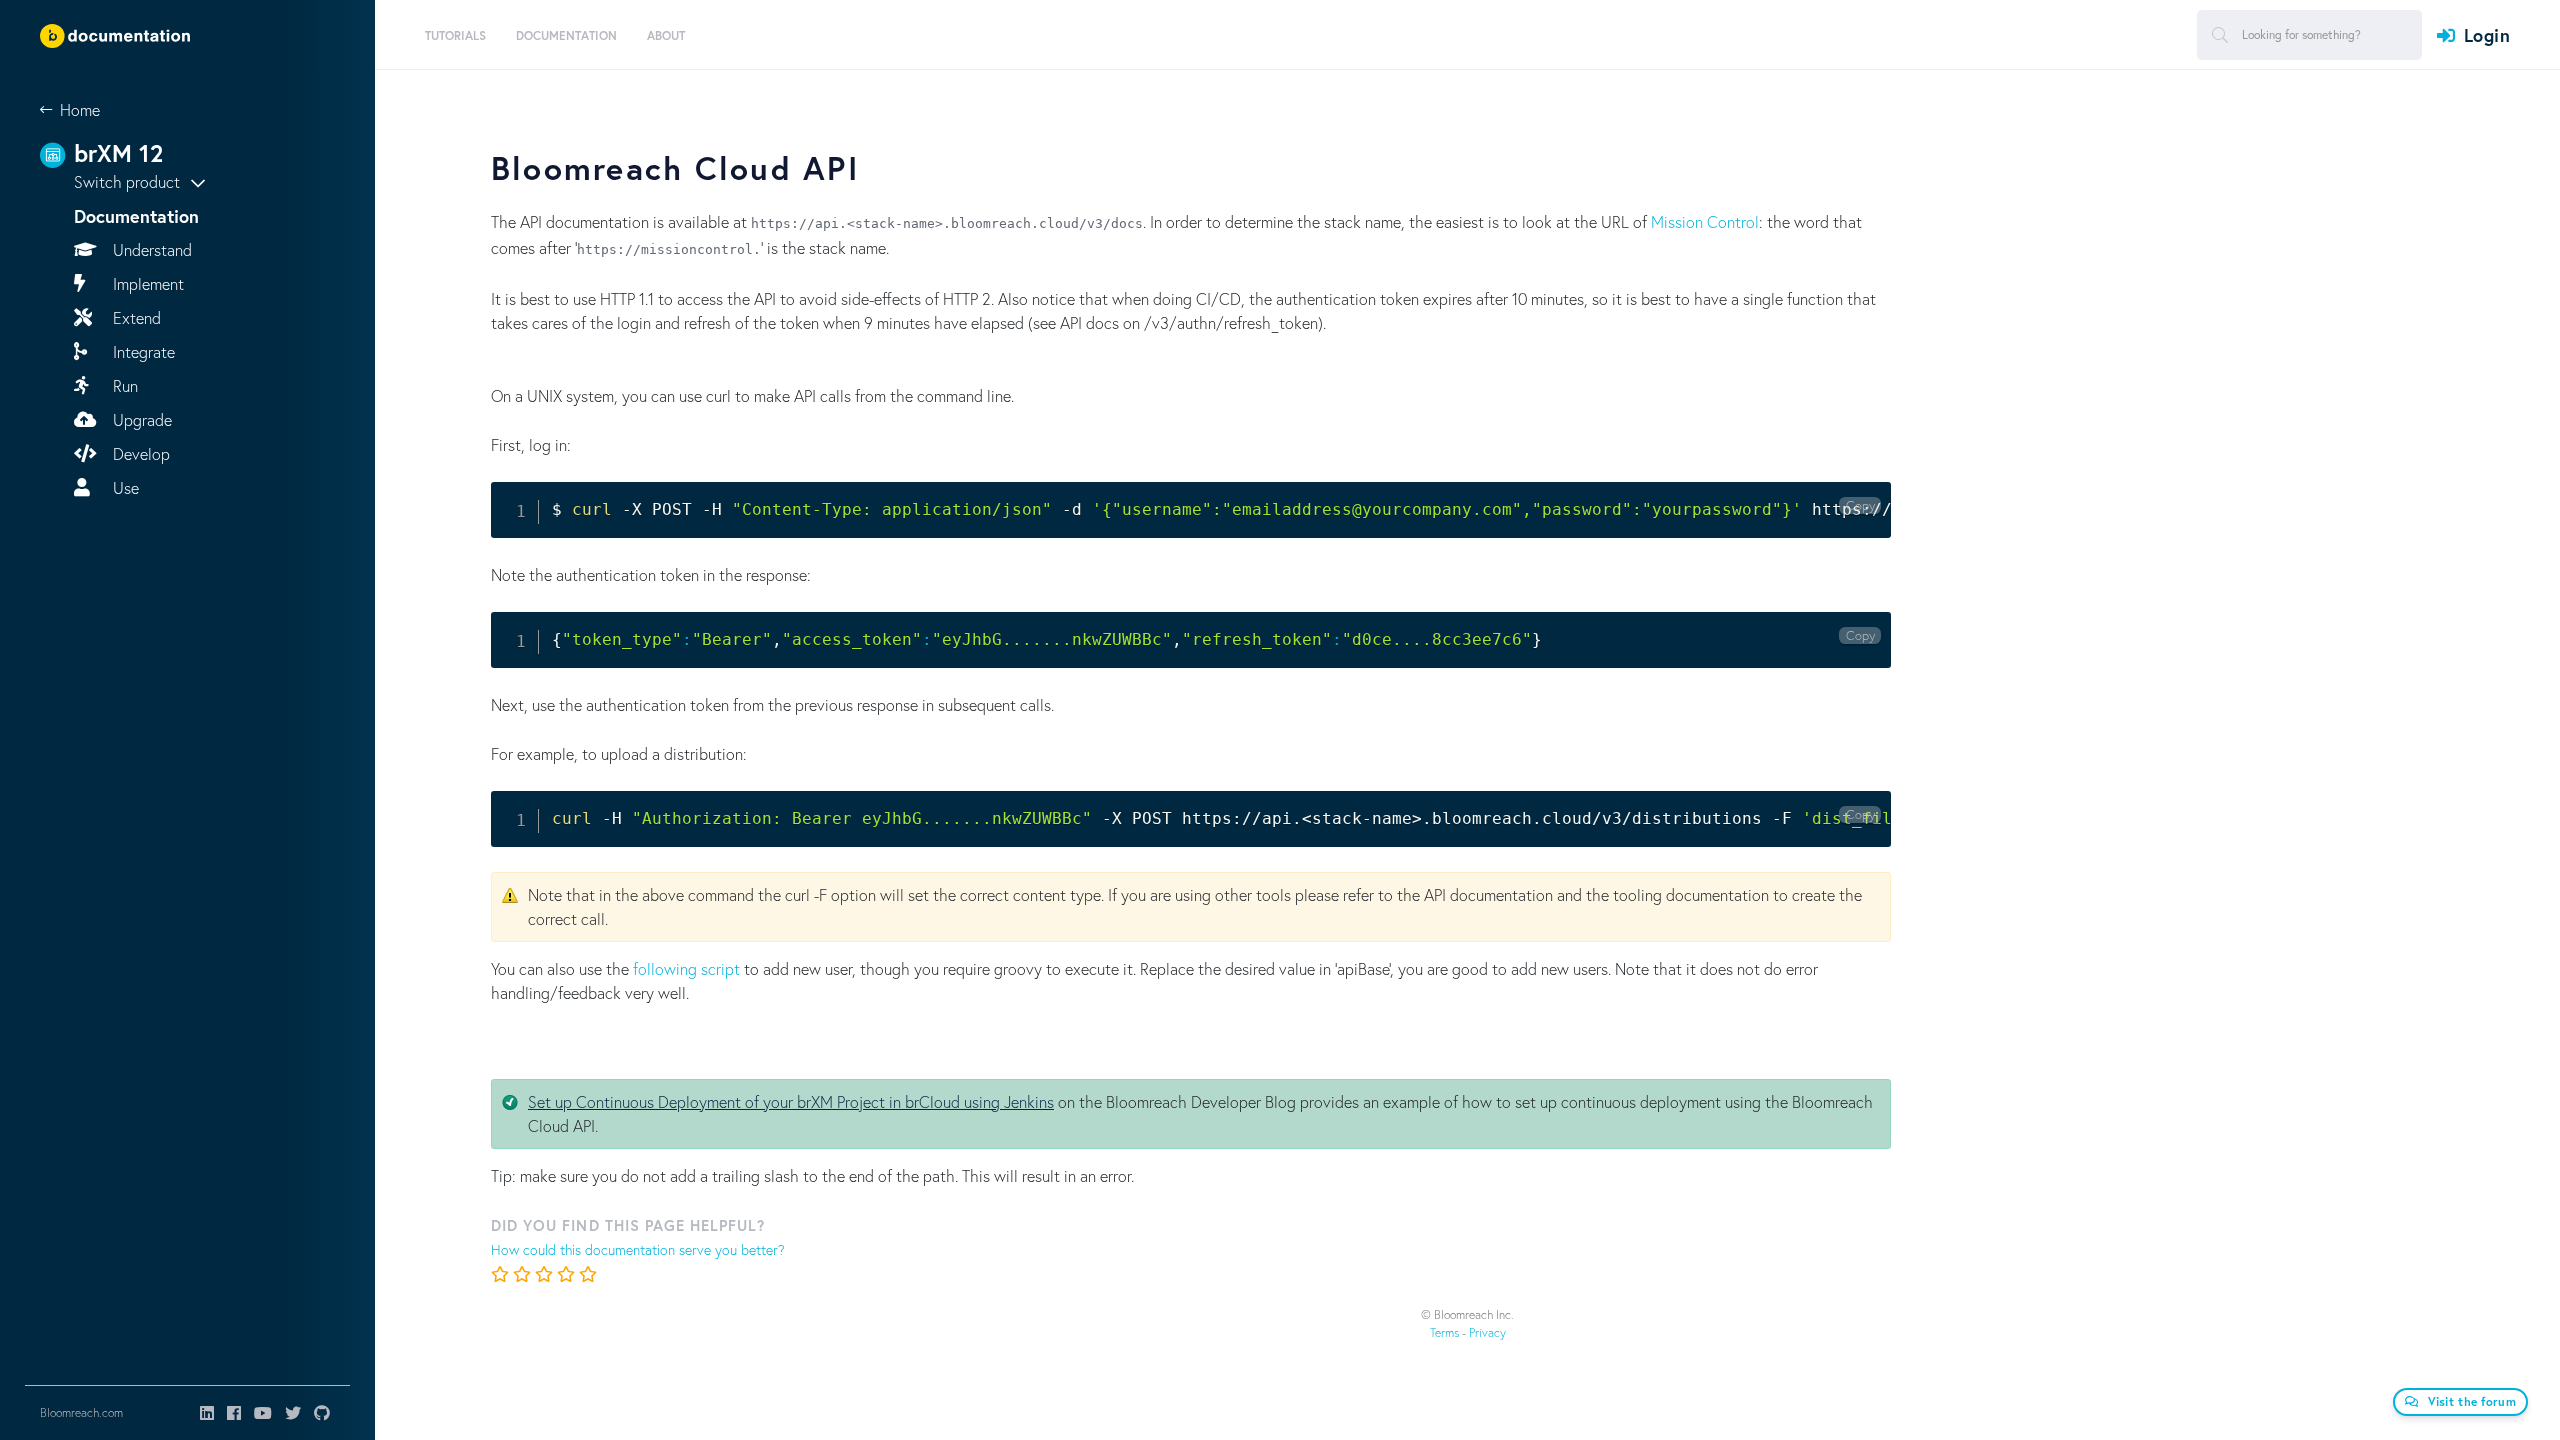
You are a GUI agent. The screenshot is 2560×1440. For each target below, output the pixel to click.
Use (124, 487)
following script (686, 968)
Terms (1444, 1332)
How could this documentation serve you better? (638, 1249)
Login (2487, 35)
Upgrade (140, 419)
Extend (135, 317)
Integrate (142, 351)
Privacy (1487, 1332)
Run (123, 385)
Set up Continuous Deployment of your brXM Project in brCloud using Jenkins (791, 1101)
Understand (150, 249)
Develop (139, 453)
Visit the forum (2472, 1401)
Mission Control (1705, 221)
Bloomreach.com (81, 1412)
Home (80, 109)
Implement (146, 283)
